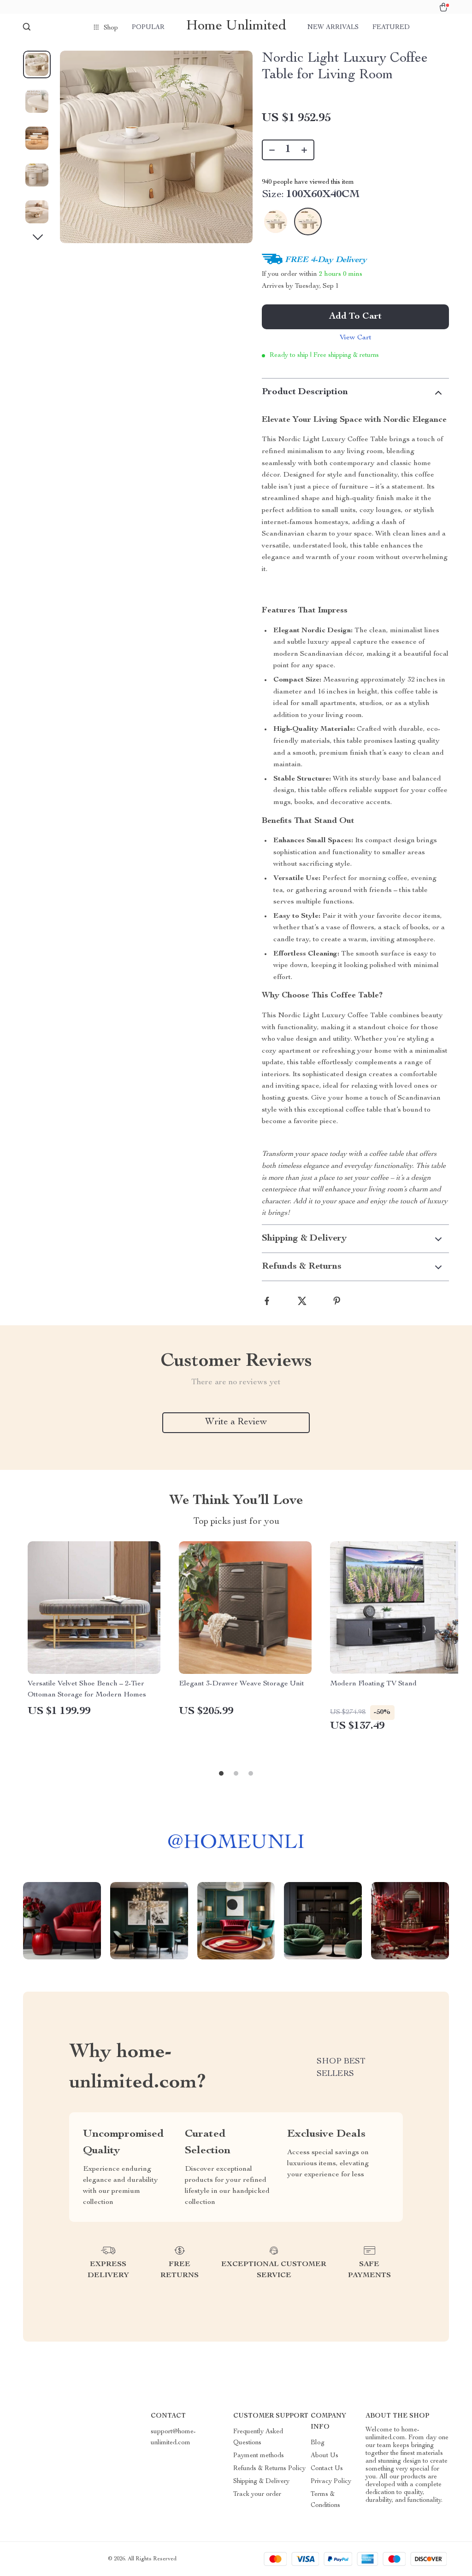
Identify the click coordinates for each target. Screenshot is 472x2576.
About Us (324, 2456)
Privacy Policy (331, 2482)
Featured (391, 28)
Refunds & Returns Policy (269, 2469)
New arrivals (333, 28)
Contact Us (327, 2469)
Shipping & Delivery (261, 2482)
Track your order (257, 2494)
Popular (148, 28)
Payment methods (259, 2456)
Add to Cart (355, 317)
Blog (318, 2443)
